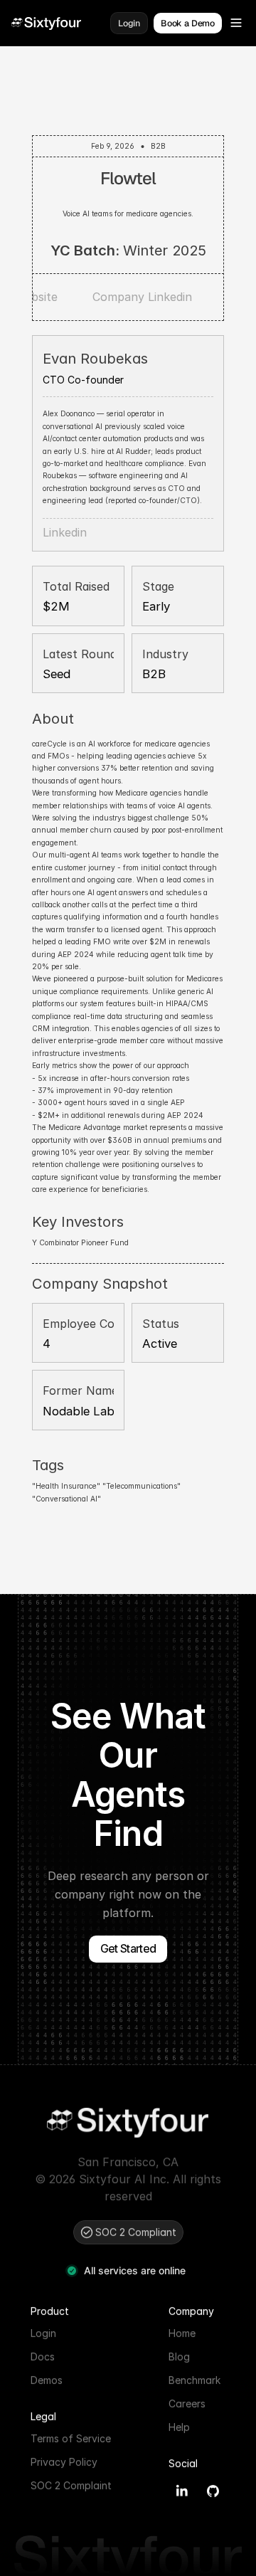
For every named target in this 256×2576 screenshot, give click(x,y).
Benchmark (194, 2379)
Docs (43, 2356)
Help (179, 2426)
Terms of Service (71, 2438)
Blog (179, 2356)
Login (43, 2332)
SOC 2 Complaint (71, 2485)
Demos (47, 2379)
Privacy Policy (64, 2461)
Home (182, 2332)
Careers (187, 2403)
